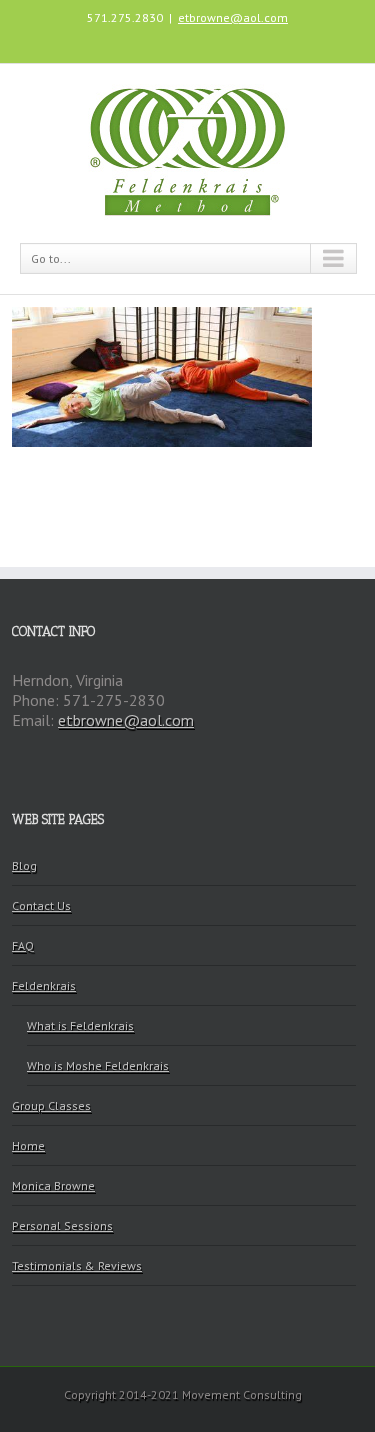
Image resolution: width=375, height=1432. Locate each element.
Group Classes (51, 1105)
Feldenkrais (44, 985)
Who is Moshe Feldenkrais (98, 1065)
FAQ (23, 945)
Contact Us (41, 905)
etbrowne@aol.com (233, 17)
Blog (24, 865)
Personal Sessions (62, 1225)
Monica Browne (53, 1185)
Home (28, 1145)
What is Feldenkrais (80, 1025)
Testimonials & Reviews (77, 1265)
